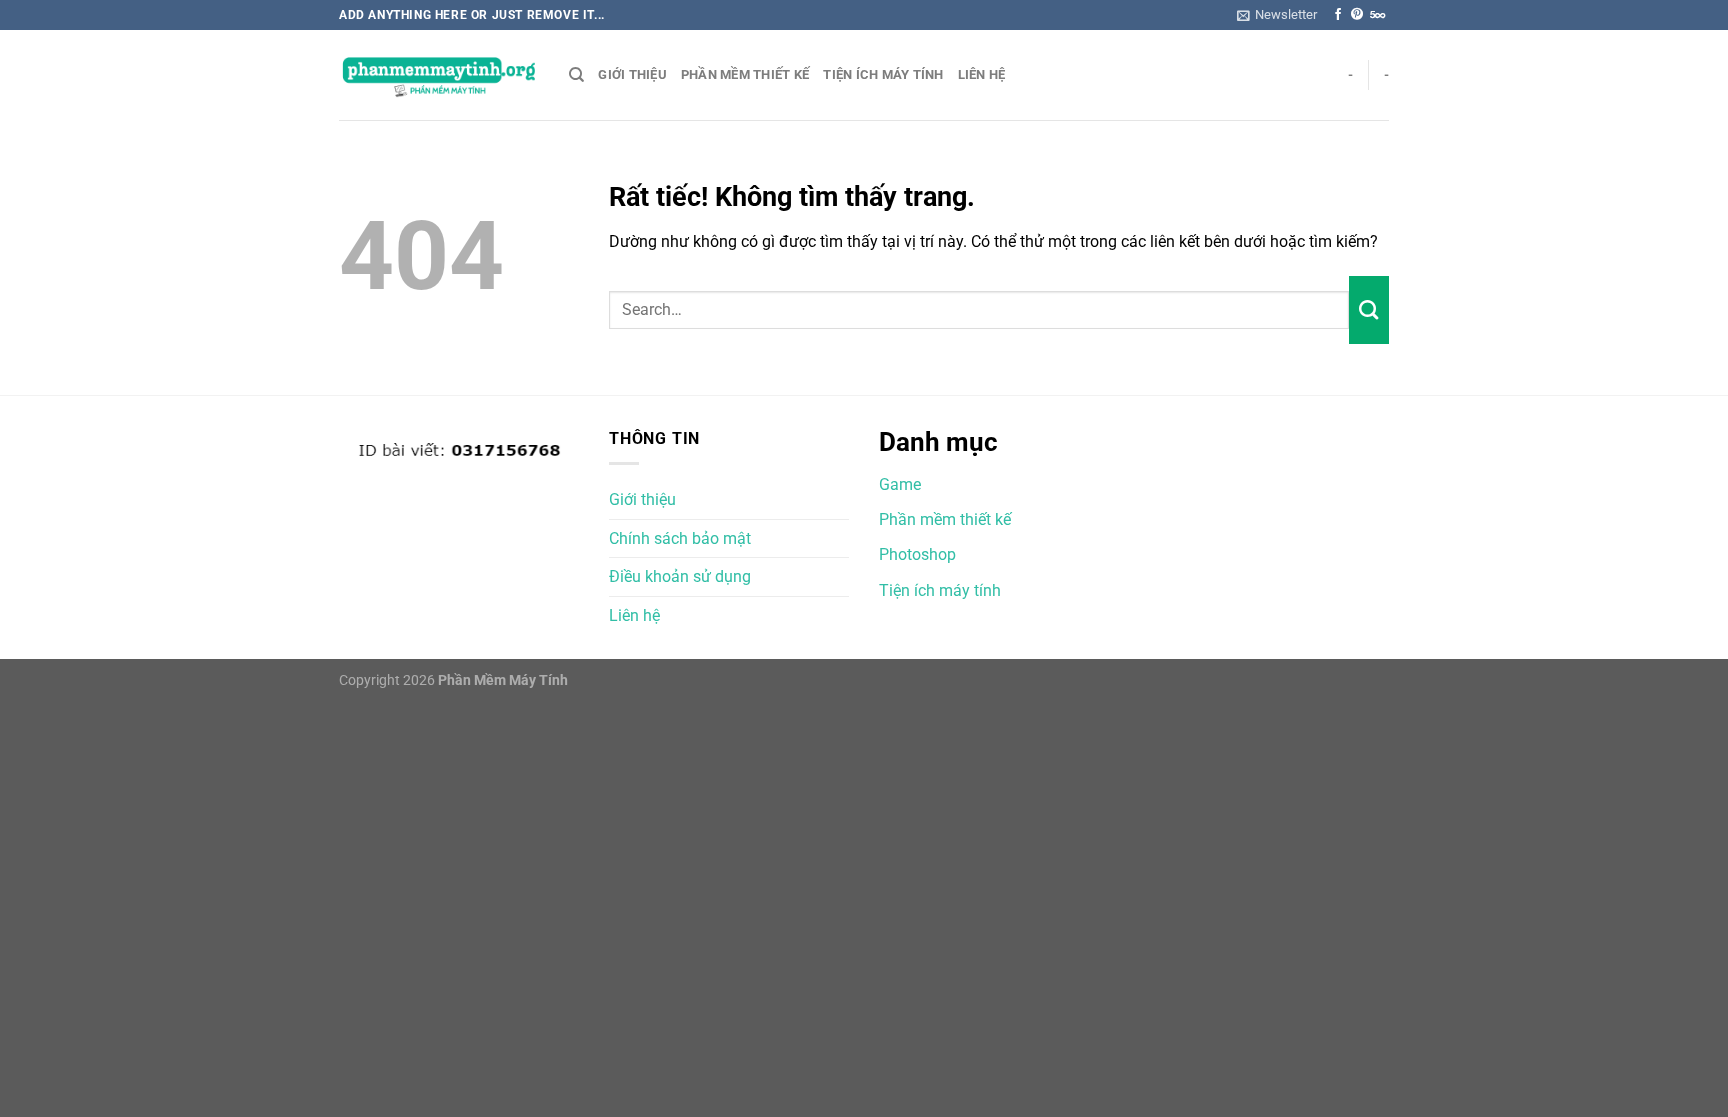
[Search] (576, 75)
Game (900, 484)
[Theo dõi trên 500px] (1377, 15)
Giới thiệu (632, 74)
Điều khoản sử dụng (680, 576)
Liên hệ (982, 74)
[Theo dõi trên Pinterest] (1357, 15)
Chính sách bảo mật (680, 538)
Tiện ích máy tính (883, 74)
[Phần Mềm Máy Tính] (439, 75)
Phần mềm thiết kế (745, 74)
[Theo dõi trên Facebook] (1338, 15)
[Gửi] (1369, 310)
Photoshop (917, 554)
